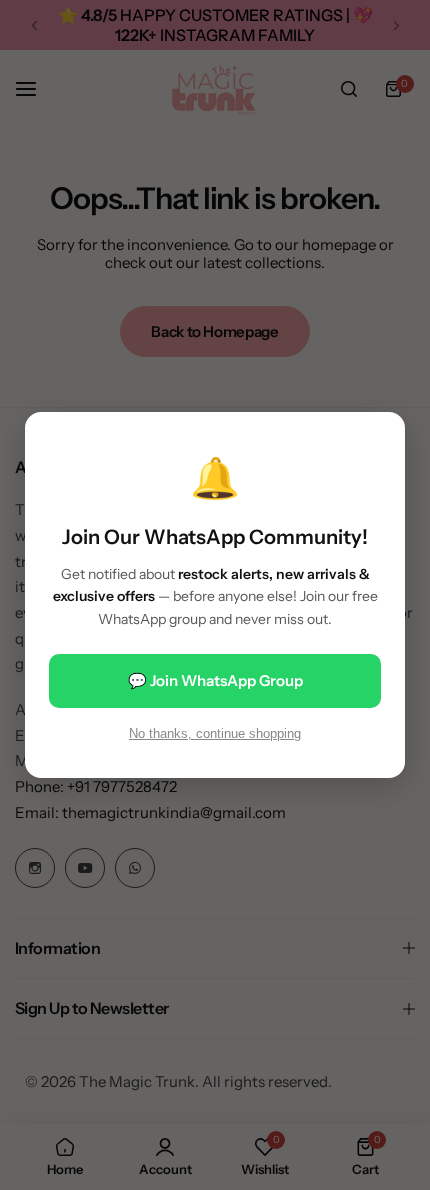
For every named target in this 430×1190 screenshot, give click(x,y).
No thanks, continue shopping (215, 733)
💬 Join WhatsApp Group (215, 680)
